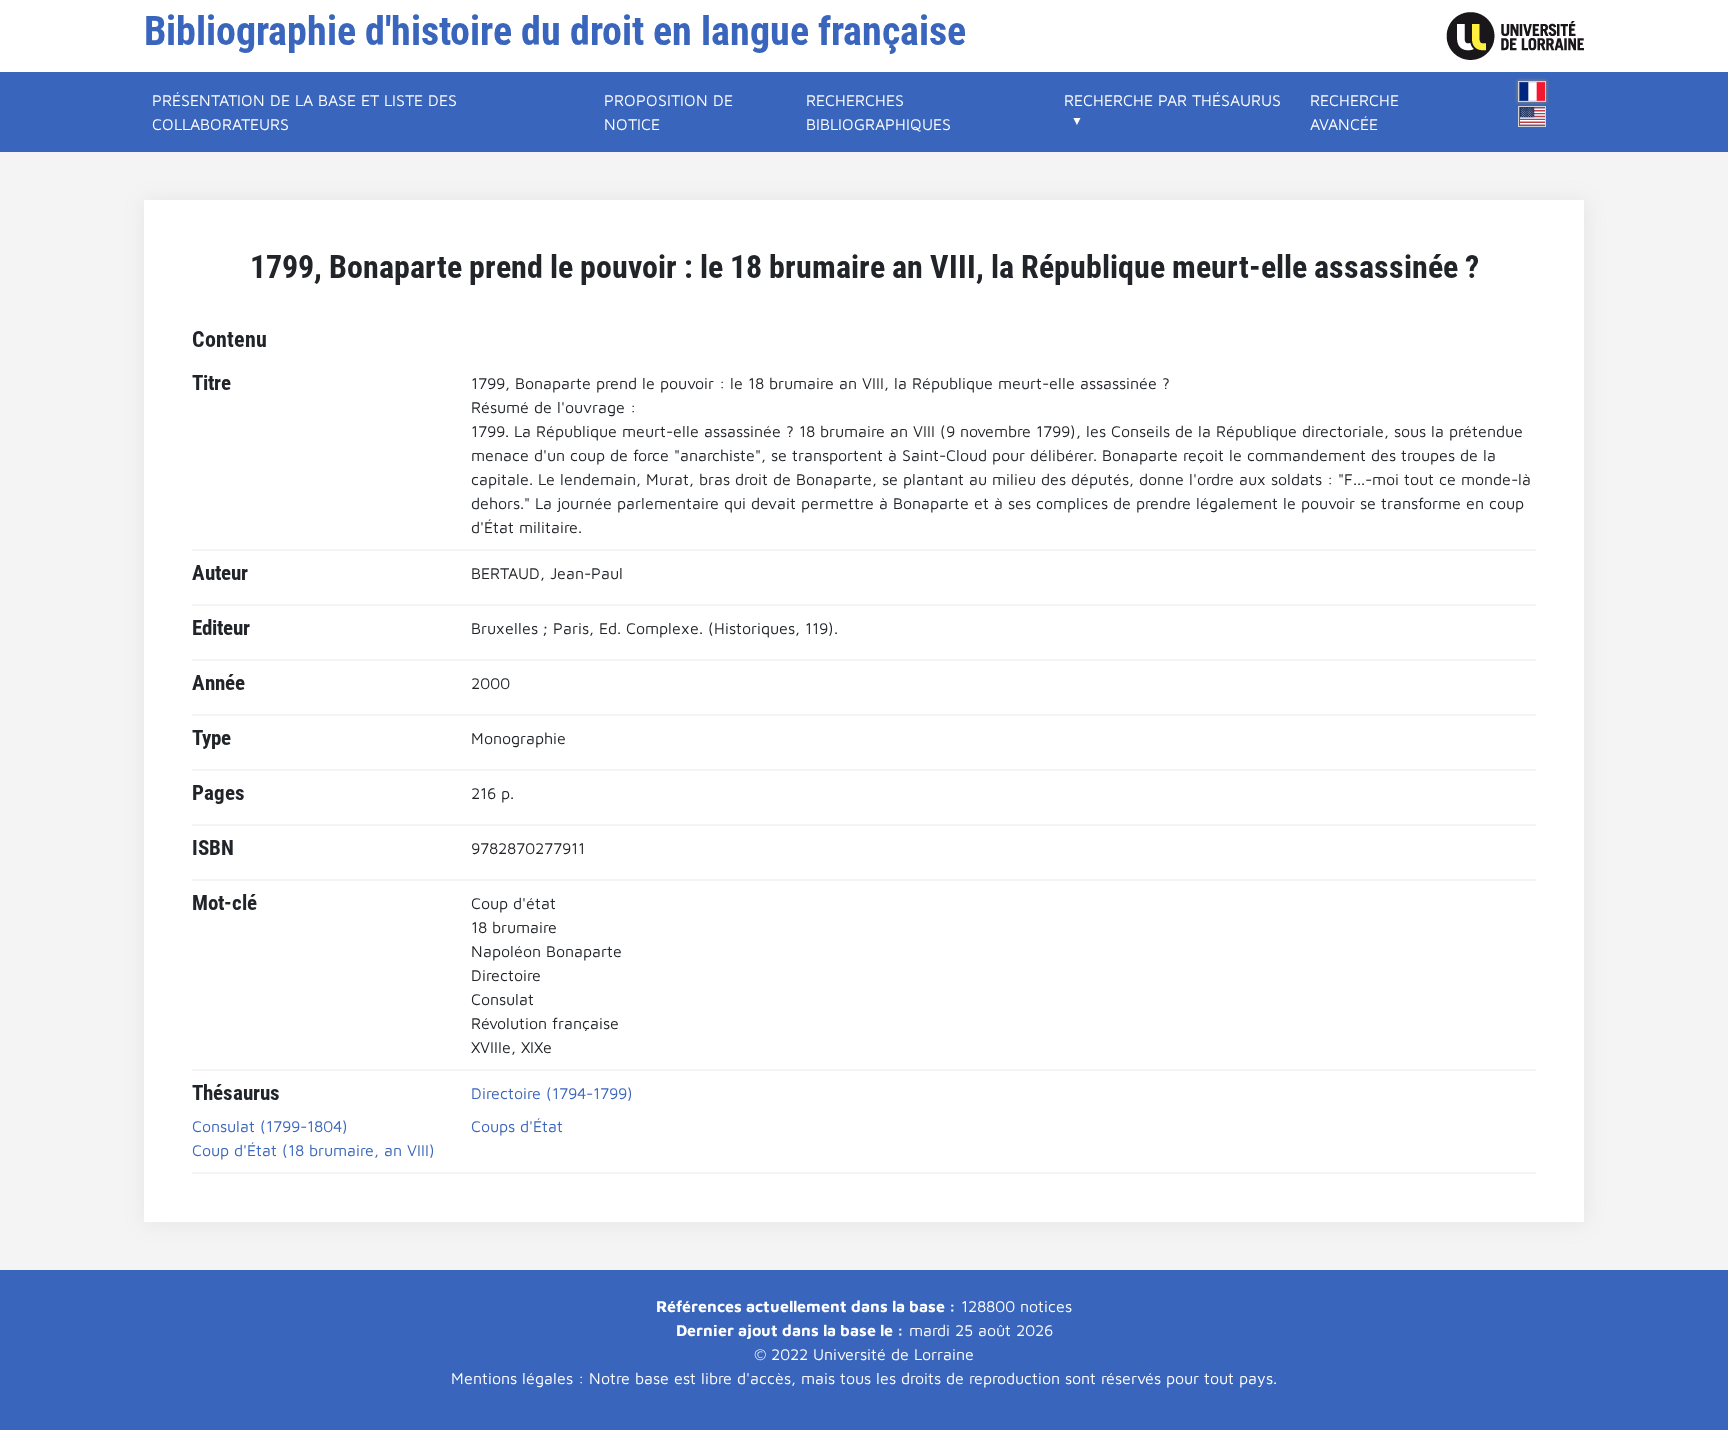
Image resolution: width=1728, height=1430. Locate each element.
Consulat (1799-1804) (270, 1126)
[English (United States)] (1532, 116)
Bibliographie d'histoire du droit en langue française (555, 31)
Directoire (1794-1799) (552, 1093)
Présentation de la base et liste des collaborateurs (304, 112)
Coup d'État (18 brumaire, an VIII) (313, 1150)
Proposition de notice (668, 112)
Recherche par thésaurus (1172, 100)
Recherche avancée (1354, 112)
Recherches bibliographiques (878, 112)
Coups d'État (517, 1126)
